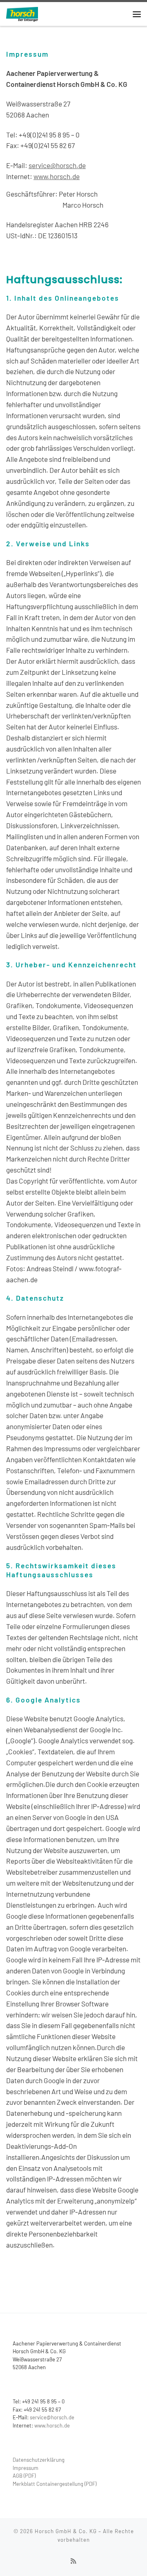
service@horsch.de (57, 165)
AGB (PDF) (24, 2476)
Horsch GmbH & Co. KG (66, 2531)
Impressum (26, 2468)
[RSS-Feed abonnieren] (73, 2561)
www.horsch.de (57, 176)
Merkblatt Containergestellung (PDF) (55, 2484)
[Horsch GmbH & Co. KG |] (22, 13)
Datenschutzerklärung (39, 2460)
